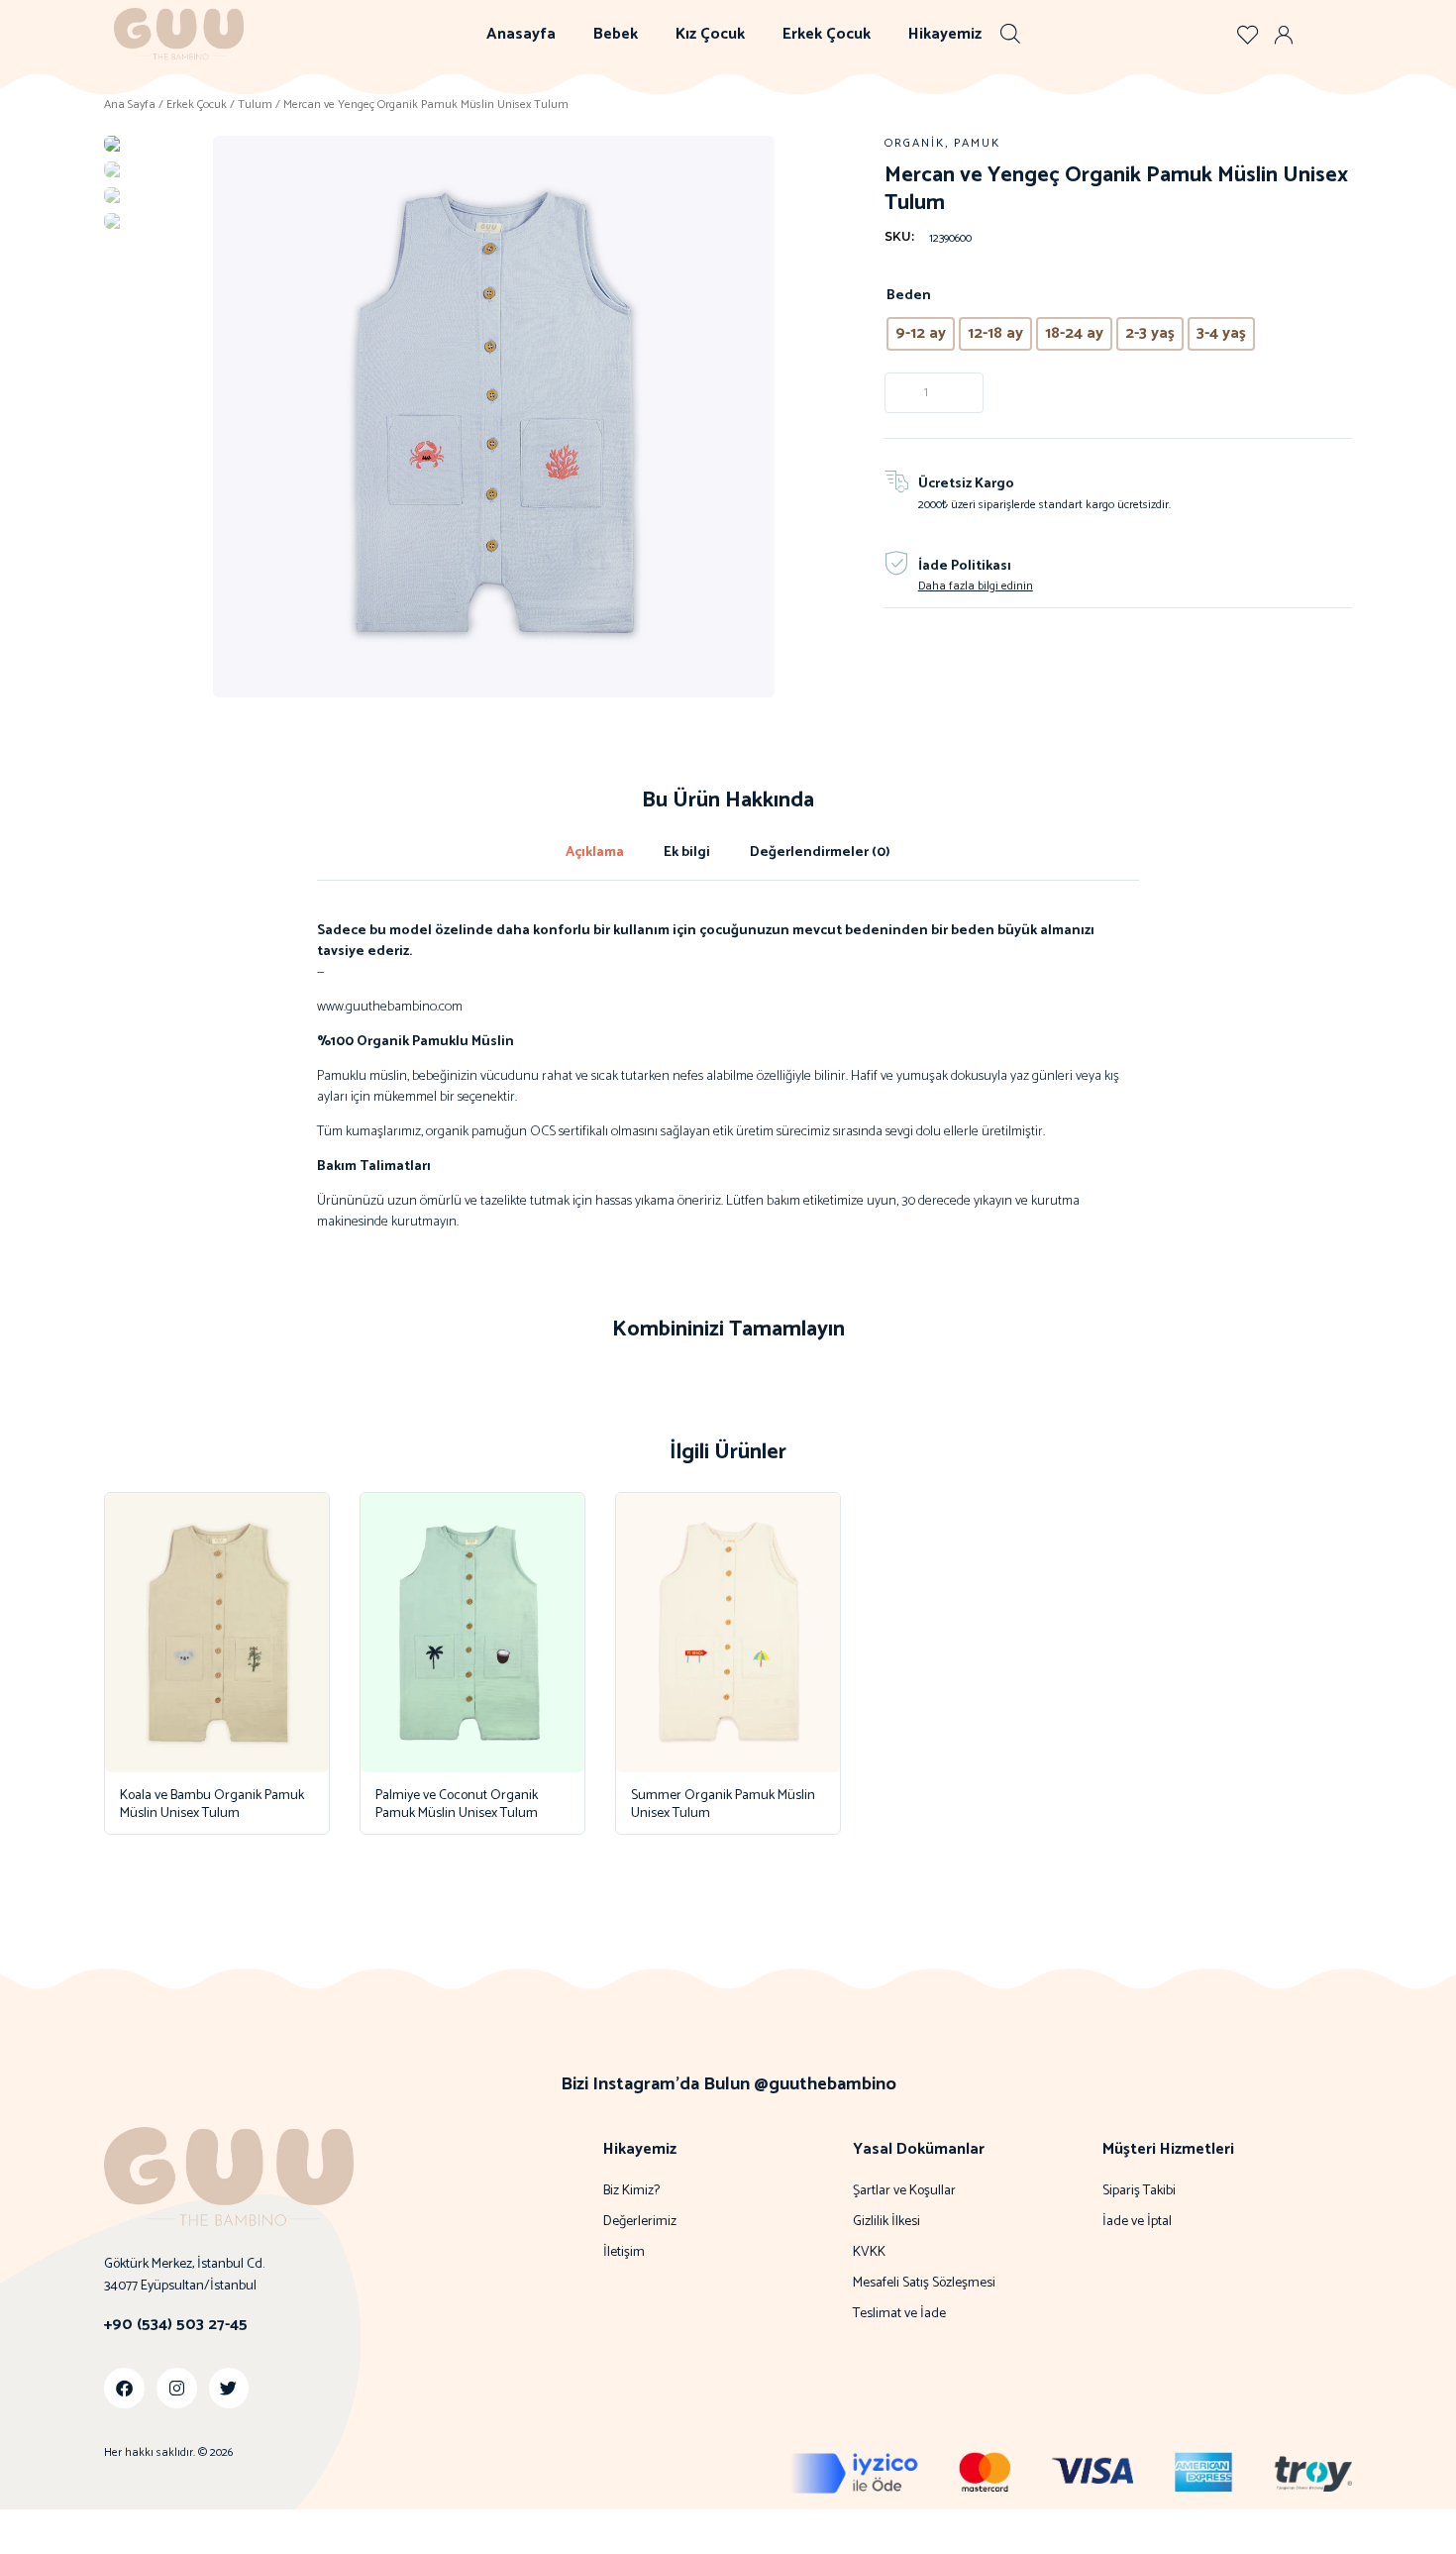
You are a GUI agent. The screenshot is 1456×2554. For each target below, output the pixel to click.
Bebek (616, 34)
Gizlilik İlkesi (886, 2222)
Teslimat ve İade (899, 2314)
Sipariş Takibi (1139, 2191)
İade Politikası (965, 566)
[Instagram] (177, 2388)
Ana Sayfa (130, 105)
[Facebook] (124, 2388)
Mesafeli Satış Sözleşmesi (924, 2284)
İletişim (624, 2253)
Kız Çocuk (710, 34)
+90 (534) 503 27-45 (176, 2325)
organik (915, 143)
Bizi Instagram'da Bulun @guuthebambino (728, 2084)
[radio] (921, 334)
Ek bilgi (687, 852)
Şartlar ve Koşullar (904, 2191)
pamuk (977, 143)
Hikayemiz (945, 34)
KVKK (869, 2253)
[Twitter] (229, 2388)
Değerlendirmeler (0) (820, 852)
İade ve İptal (1137, 2222)
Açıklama (595, 852)
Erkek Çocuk (827, 34)
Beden (909, 296)
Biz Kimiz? (631, 2191)
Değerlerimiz (640, 2222)
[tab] (595, 853)
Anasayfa (521, 34)
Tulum (255, 105)
